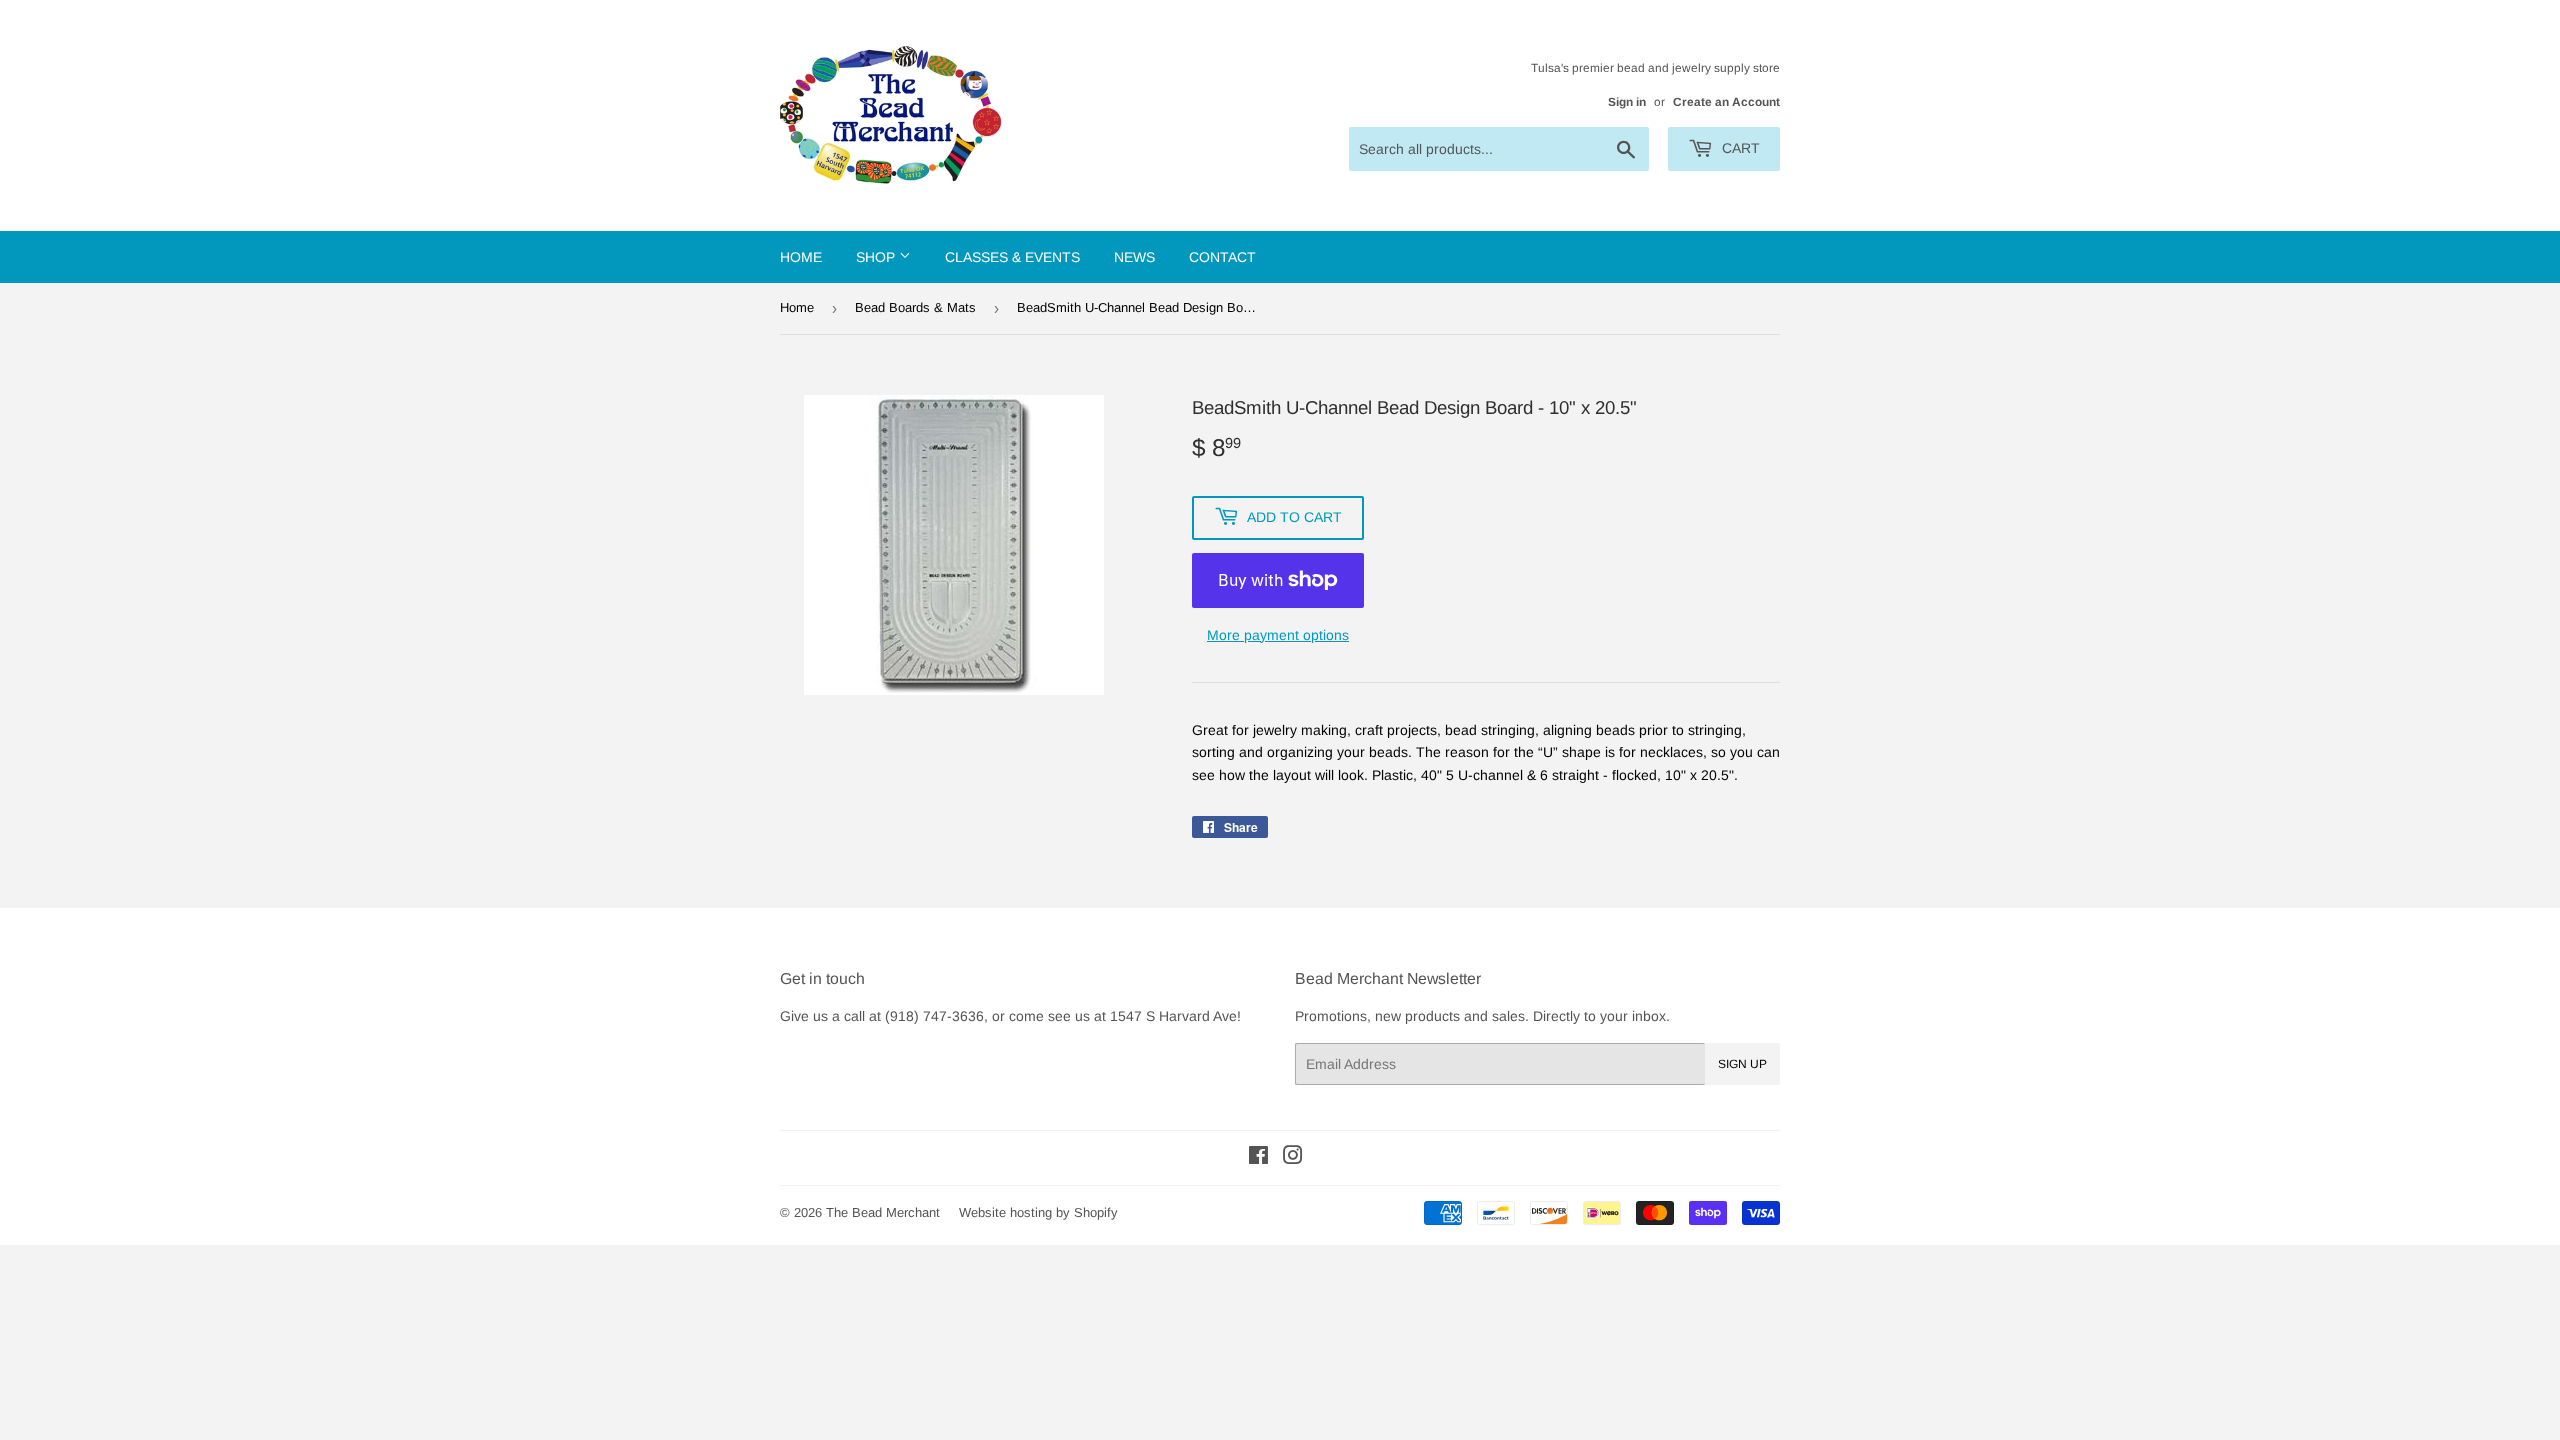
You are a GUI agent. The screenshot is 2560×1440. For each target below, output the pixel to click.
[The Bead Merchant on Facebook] (1258, 1158)
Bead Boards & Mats (915, 307)
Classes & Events (1012, 257)
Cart (1739, 148)
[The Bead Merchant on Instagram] (1293, 1158)
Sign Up (1742, 1064)
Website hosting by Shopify (1038, 1212)
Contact (1222, 257)
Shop (877, 257)
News (1134, 257)
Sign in (1627, 102)
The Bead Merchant (883, 1212)
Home (801, 257)
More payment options (1278, 635)
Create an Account (1726, 102)
